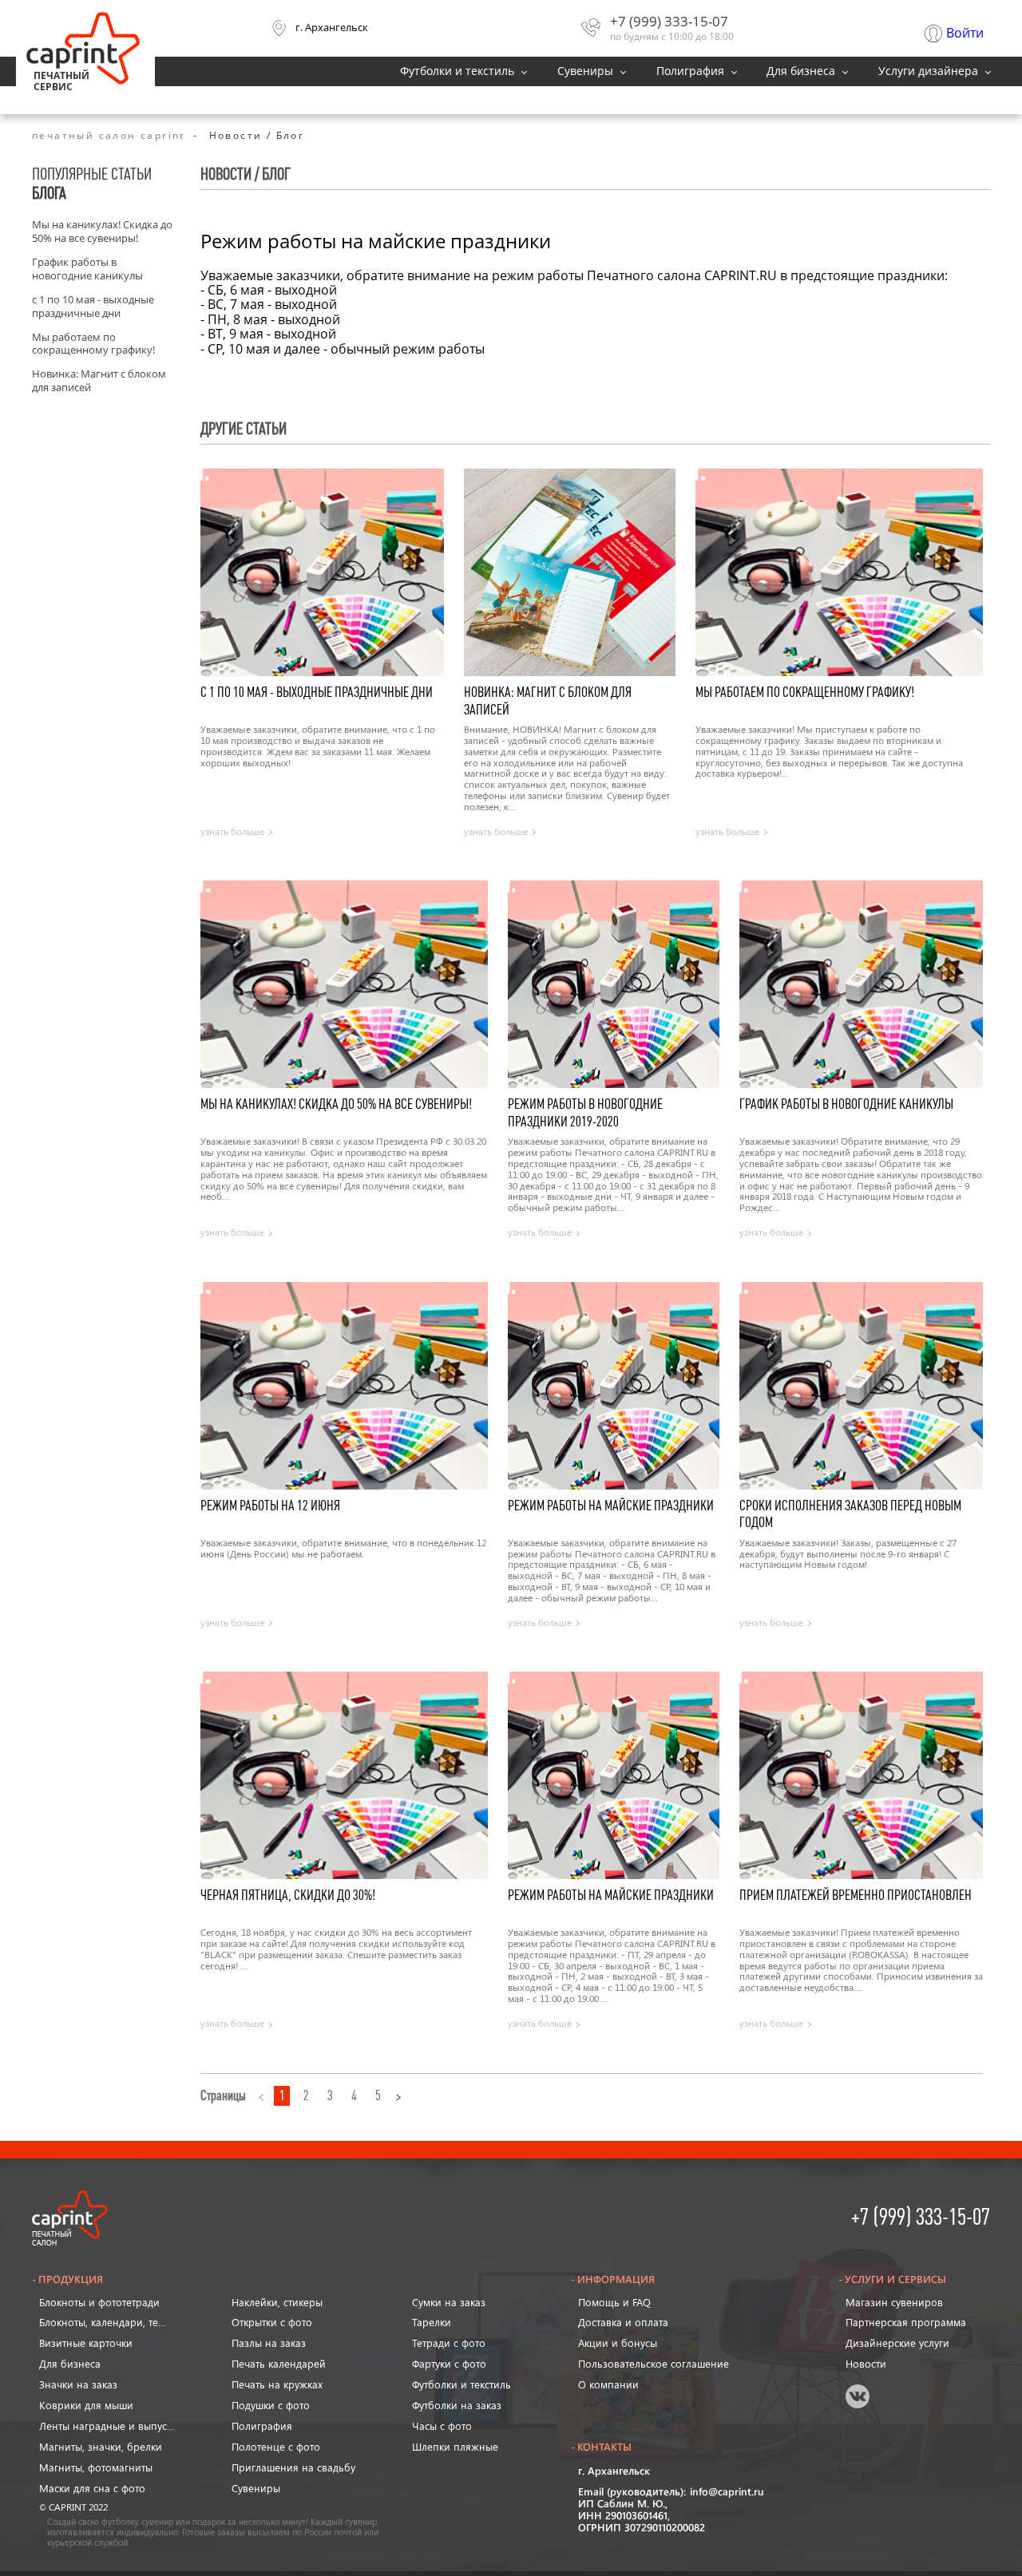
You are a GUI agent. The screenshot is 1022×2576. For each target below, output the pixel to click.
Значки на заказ (78, 2384)
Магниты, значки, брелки (101, 2447)
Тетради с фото (449, 2343)
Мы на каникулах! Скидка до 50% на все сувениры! (102, 231)
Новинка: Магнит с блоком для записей (99, 381)
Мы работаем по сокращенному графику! (93, 344)
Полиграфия (690, 71)
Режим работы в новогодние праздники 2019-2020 (585, 1112)
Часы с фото (442, 2426)
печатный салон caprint (109, 136)
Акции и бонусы (618, 2343)
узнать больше (232, 832)
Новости (866, 2364)
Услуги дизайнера (928, 71)
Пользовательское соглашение (654, 2364)
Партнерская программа (906, 2322)
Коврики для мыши (86, 2405)
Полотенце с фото (276, 2447)
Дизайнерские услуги (897, 2343)
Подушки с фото (271, 2405)
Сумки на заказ (449, 2302)
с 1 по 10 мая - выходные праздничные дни (93, 307)
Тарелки (432, 2322)
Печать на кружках (277, 2384)
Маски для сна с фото (92, 2488)
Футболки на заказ (457, 2405)
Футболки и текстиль (457, 71)
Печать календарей (279, 2364)
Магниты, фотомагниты (96, 2467)
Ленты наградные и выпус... (107, 2426)
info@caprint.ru (727, 2493)
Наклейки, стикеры (277, 2302)
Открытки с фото (272, 2322)
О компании (608, 2384)
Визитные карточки (86, 2343)
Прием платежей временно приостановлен (856, 1895)
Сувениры (585, 71)
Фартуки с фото (449, 2364)
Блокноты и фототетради (99, 2302)
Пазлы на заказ (269, 2343)
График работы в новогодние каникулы (87, 269)
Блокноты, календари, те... (102, 2322)
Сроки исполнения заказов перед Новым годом (850, 1514)
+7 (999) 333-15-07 (669, 21)
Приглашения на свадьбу (293, 2467)
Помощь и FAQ (614, 2302)
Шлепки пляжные (455, 2447)
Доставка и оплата (623, 2322)
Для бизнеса (801, 71)
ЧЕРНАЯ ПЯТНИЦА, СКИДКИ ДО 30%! (288, 1895)
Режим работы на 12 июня (270, 1506)
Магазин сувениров (894, 2302)
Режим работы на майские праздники (611, 1506)
